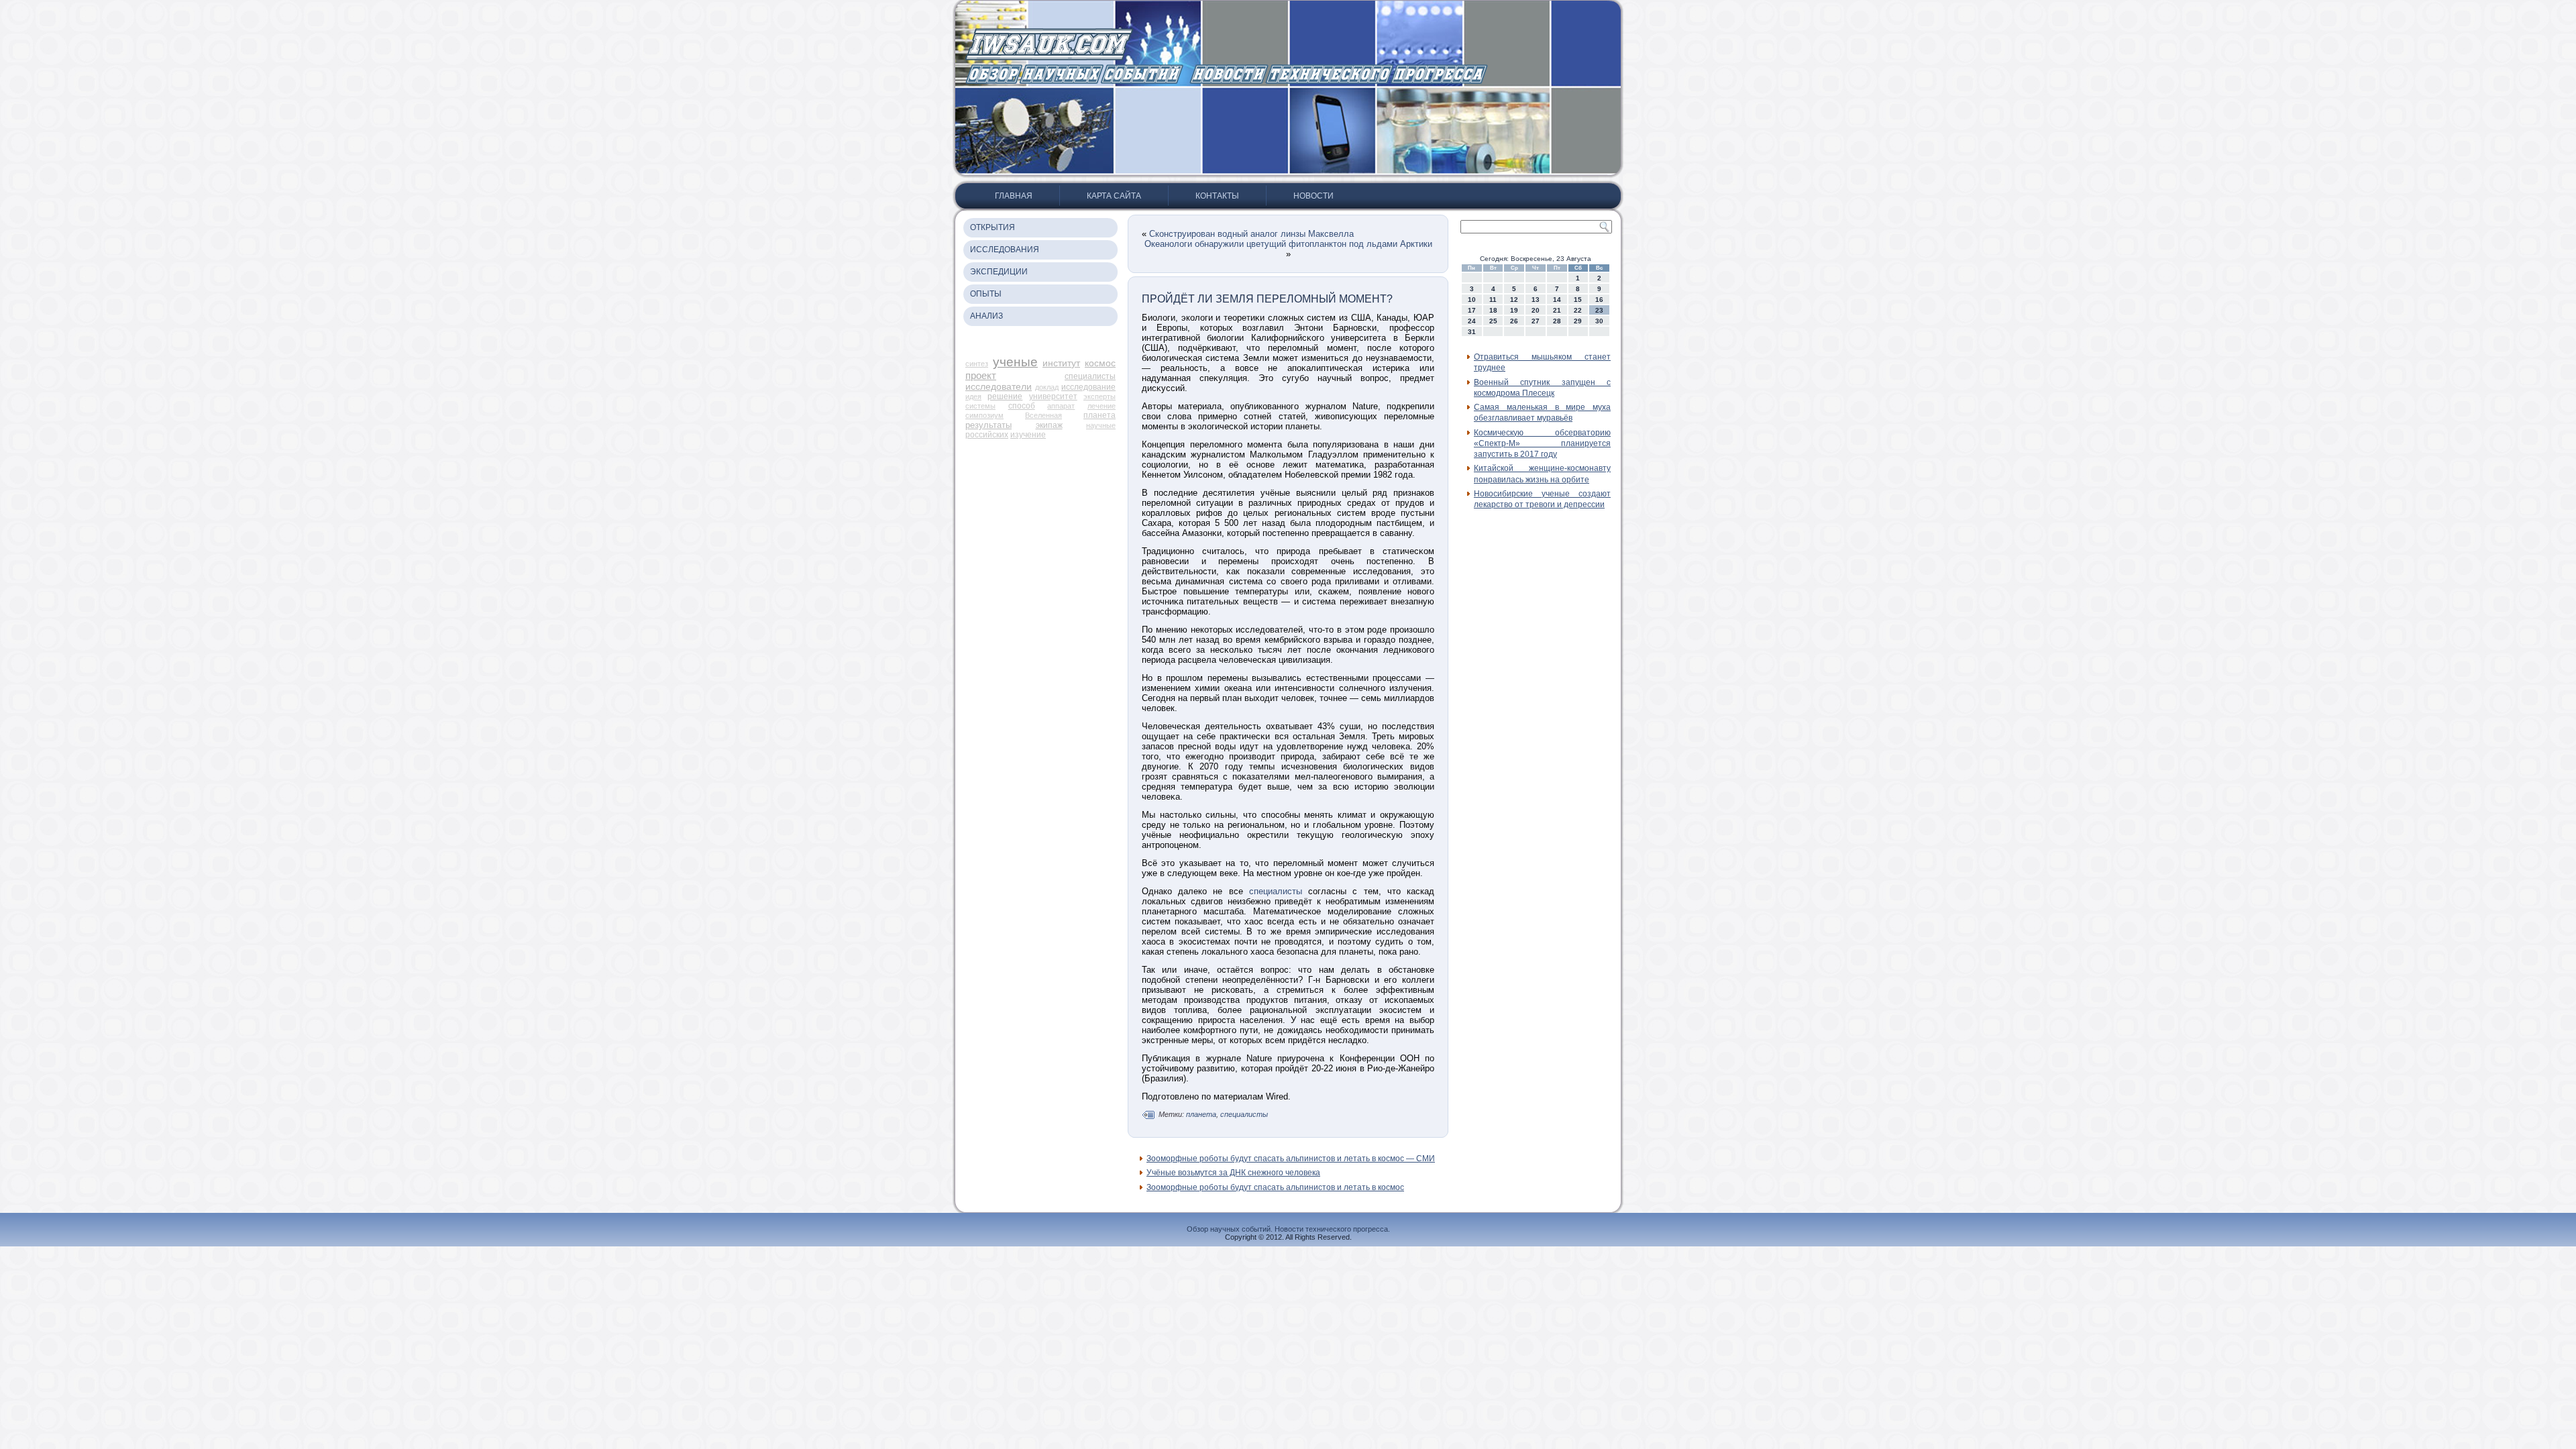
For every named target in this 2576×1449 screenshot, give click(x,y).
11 (1493, 300)
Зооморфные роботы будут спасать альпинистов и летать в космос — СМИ (1291, 1159)
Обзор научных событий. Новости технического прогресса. (1288, 1229)
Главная (1014, 196)
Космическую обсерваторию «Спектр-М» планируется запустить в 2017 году (1542, 444)
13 (1536, 300)
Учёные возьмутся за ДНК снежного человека (1233, 1173)
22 (1578, 310)
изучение (1028, 435)
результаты (988, 425)
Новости (1313, 196)
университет (1053, 396)
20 (1536, 310)
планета (1099, 415)
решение (1005, 396)
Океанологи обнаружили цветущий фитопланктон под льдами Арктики (1288, 244)
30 (1599, 321)
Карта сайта (1114, 196)
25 (1493, 321)
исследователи (999, 386)
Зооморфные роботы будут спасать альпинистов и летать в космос (1275, 1187)
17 (1472, 310)
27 (1536, 321)
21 (1557, 310)
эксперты (1099, 396)
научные (1101, 425)
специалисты (1090, 376)
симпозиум (984, 415)
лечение (1102, 406)
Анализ (986, 316)
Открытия (992, 227)
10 (1472, 300)
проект (981, 375)
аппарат (1061, 406)
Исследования (1005, 250)
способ (1022, 406)
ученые (1015, 362)
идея (973, 396)
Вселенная (1043, 415)
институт (1061, 363)
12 (1514, 300)
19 (1514, 310)
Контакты (1217, 196)
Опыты (986, 294)
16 (1599, 300)
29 (1578, 321)
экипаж (1049, 425)
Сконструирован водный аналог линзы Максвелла (1251, 234)
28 (1557, 321)
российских (987, 435)
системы (980, 406)
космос (1100, 363)
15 (1578, 300)
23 (1599, 310)
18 (1493, 310)
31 (1472, 332)
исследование (1088, 387)
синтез (977, 364)
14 (1557, 300)
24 (1472, 321)
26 (1514, 321)
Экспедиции (999, 272)
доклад (1047, 387)
